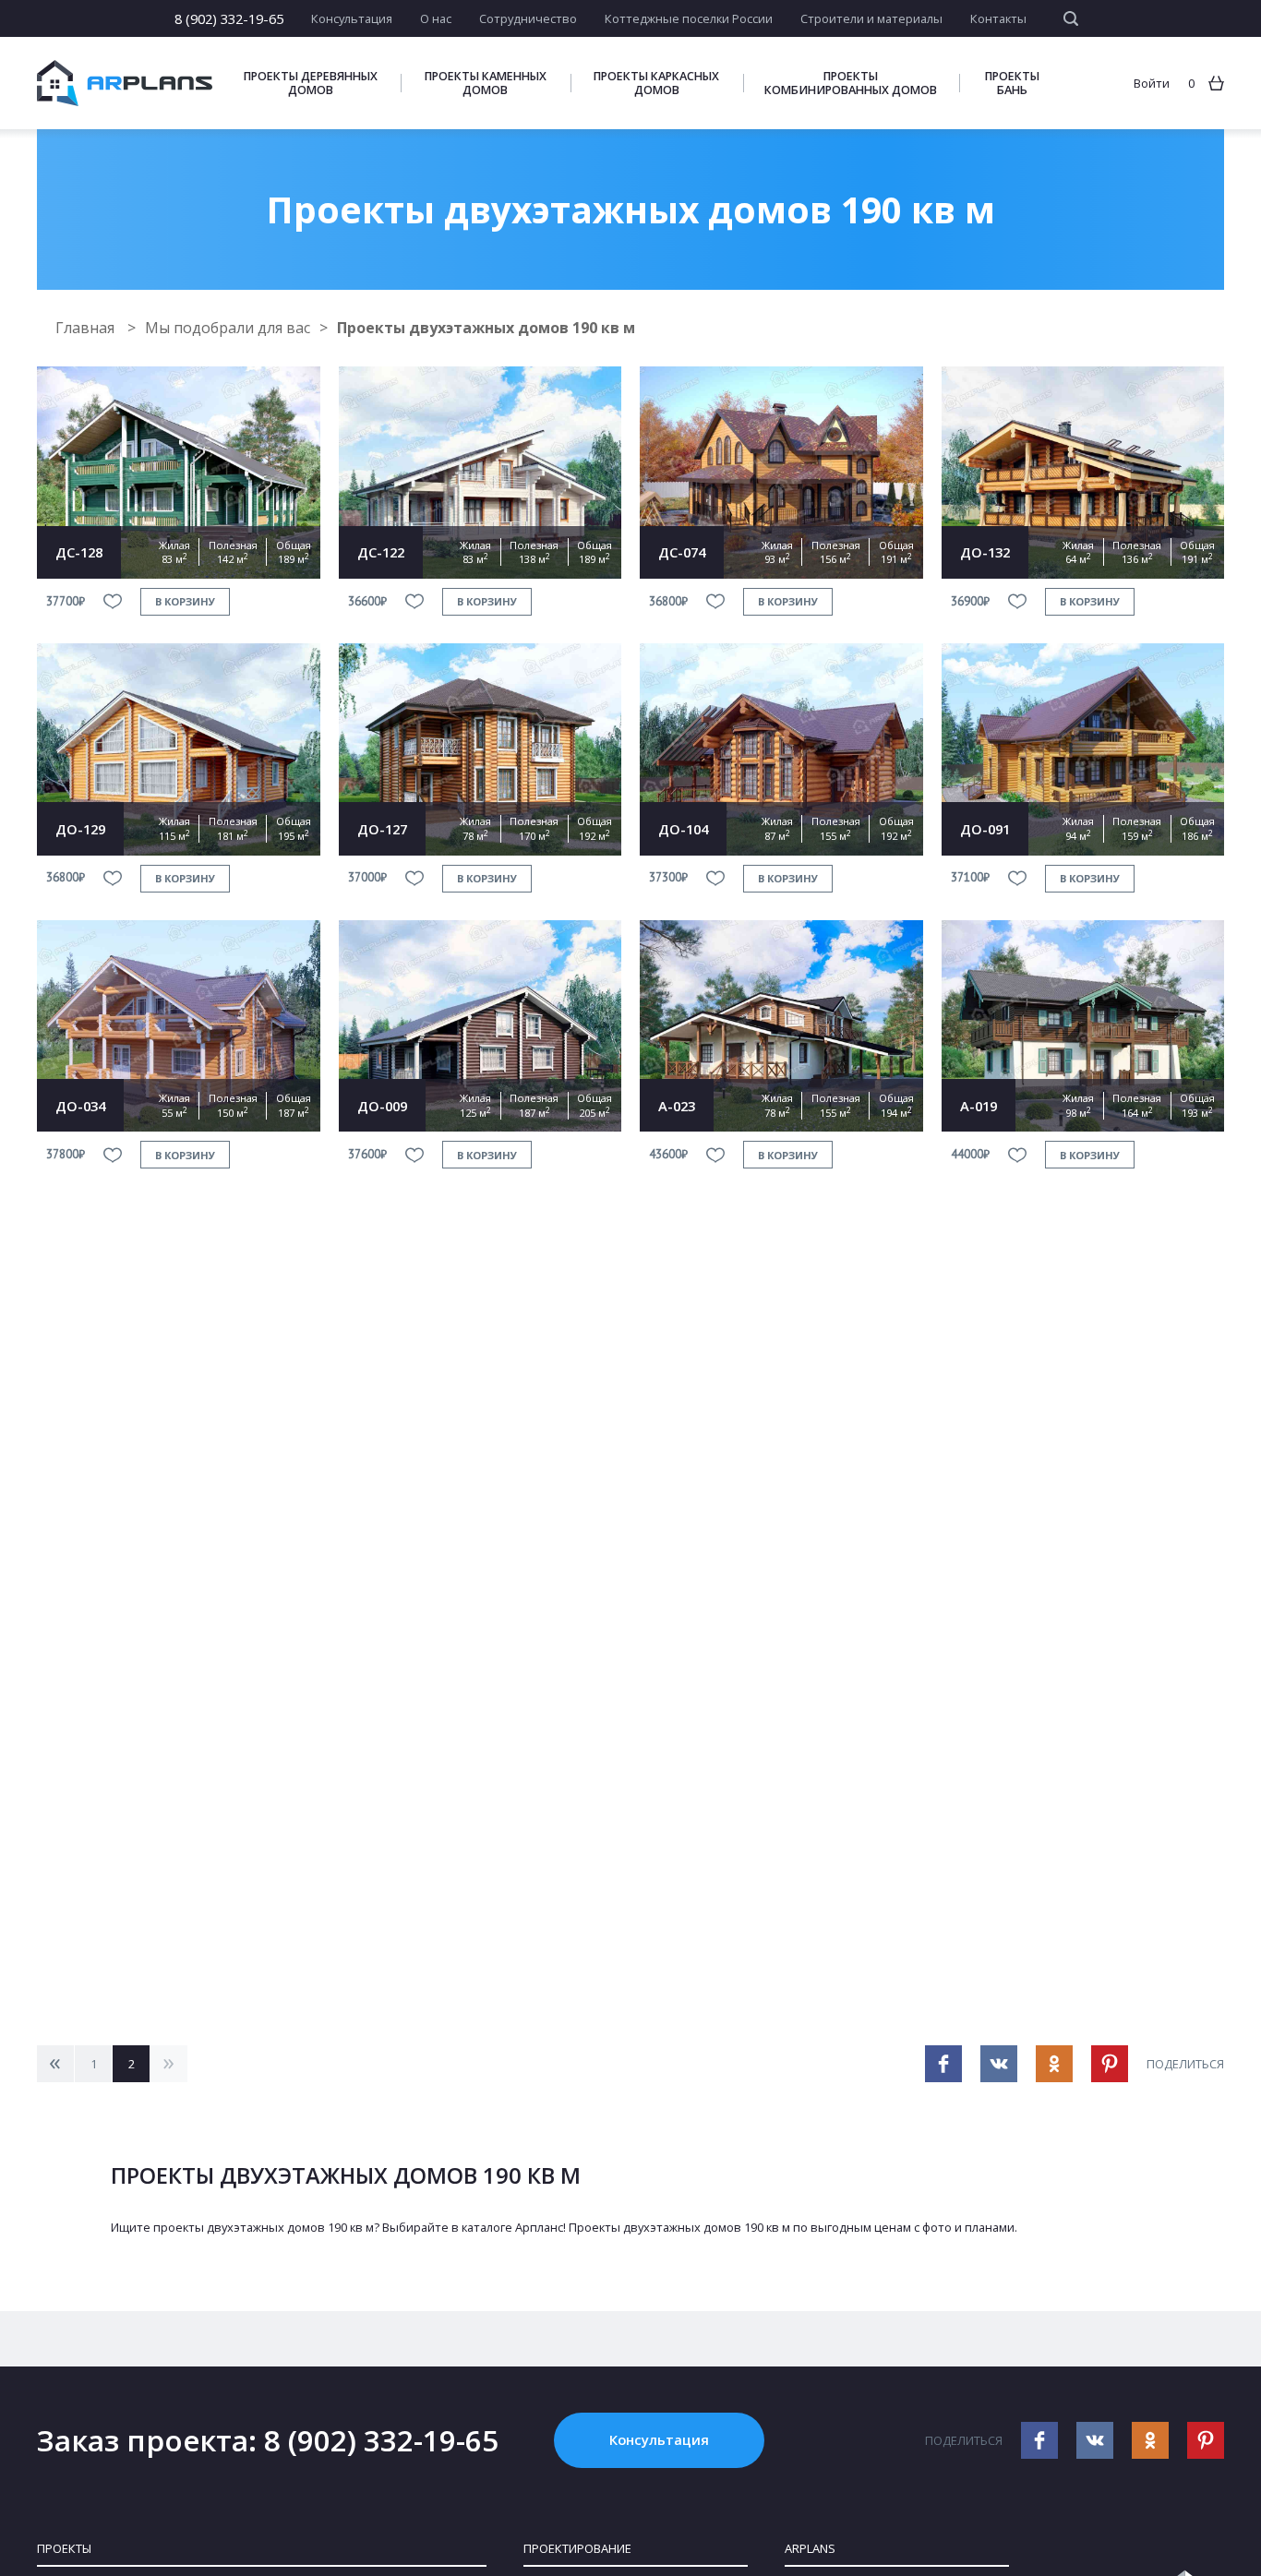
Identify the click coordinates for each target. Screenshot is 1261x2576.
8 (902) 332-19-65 (229, 18)
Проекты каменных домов (486, 83)
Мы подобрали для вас (228, 328)
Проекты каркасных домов (656, 83)
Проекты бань (1012, 83)
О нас (436, 18)
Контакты (998, 18)
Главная (87, 328)
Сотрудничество (528, 18)
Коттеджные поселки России (689, 18)
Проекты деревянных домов (311, 83)
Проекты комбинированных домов (851, 83)
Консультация (352, 18)
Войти (1152, 83)
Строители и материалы (871, 18)
